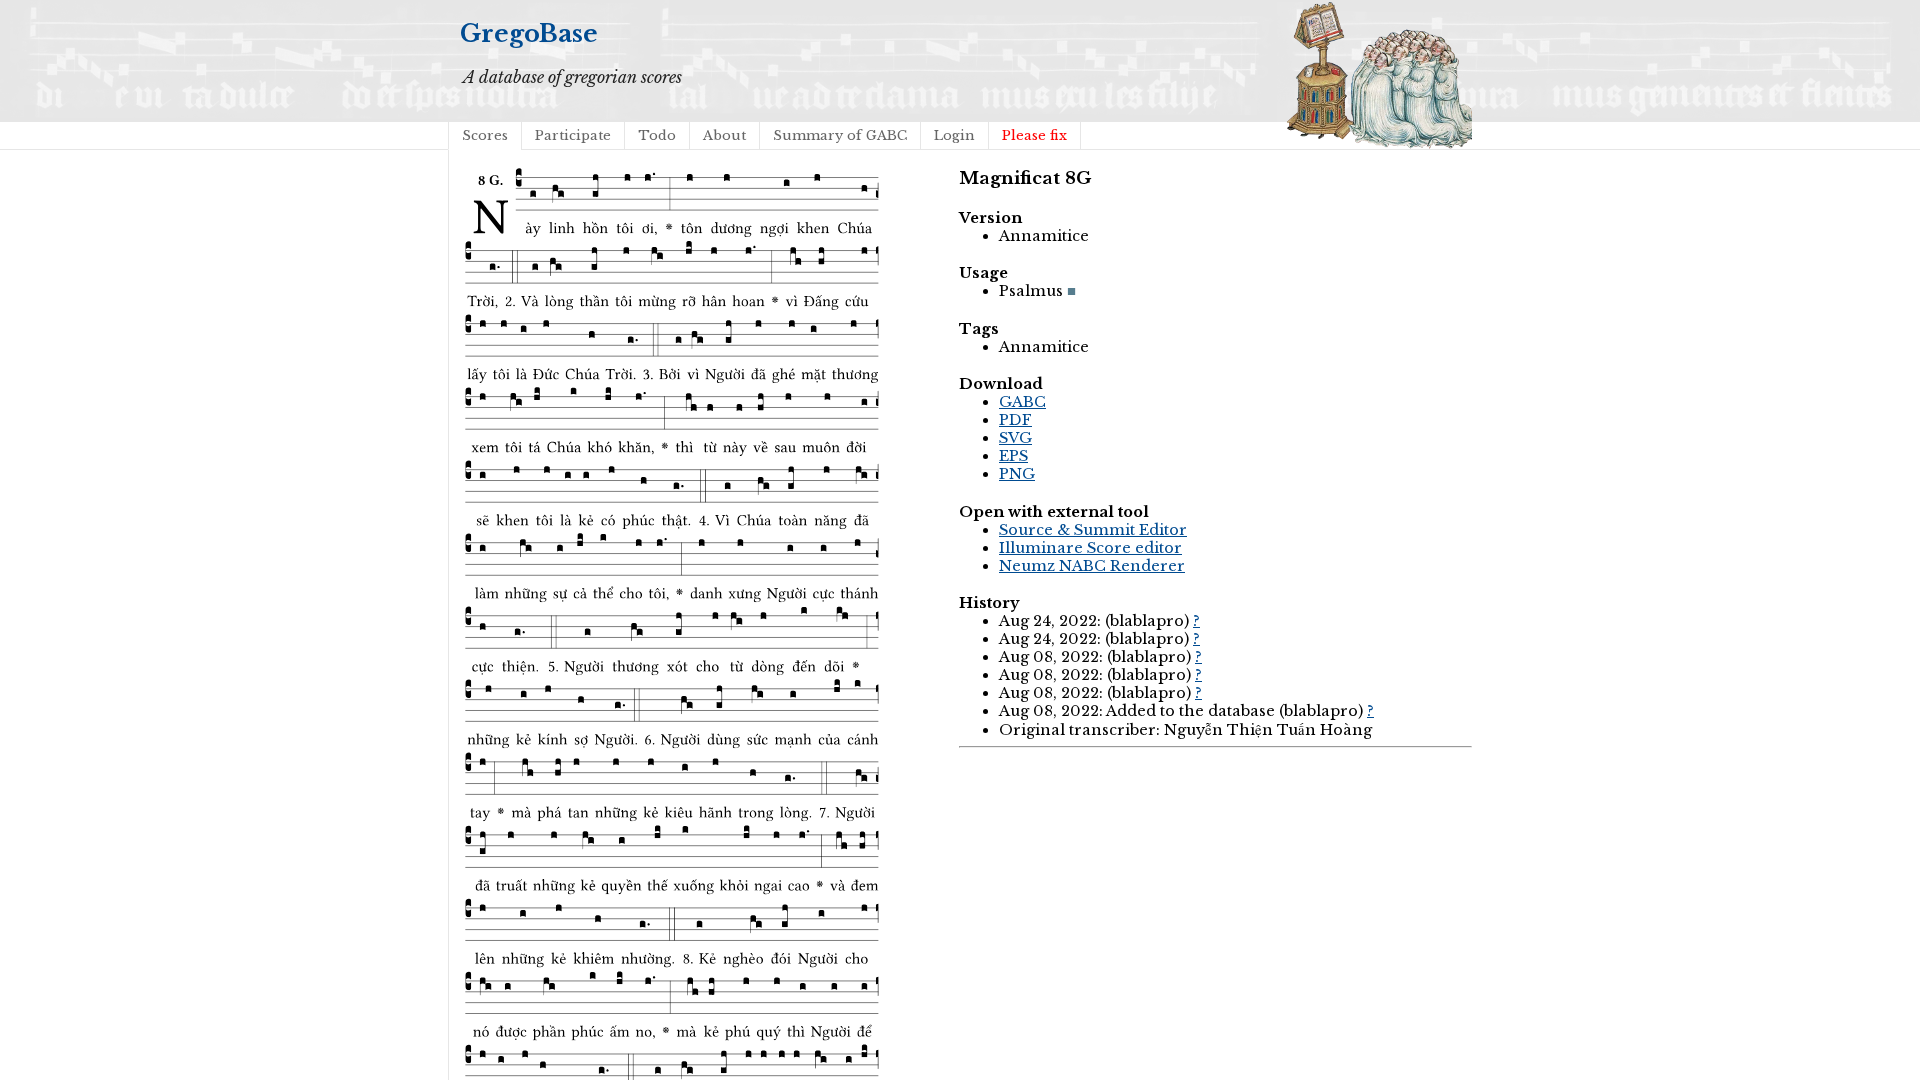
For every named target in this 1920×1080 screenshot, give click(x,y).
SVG (1015, 438)
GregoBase (529, 33)
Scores (485, 135)
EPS (1013, 456)
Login (954, 135)
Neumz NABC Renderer (1092, 566)
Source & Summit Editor (1093, 530)
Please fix (1034, 135)
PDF (1015, 420)
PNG (1017, 474)
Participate (573, 135)
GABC (1022, 402)
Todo (657, 135)
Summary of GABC (840, 135)
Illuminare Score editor (1090, 548)
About (724, 135)
